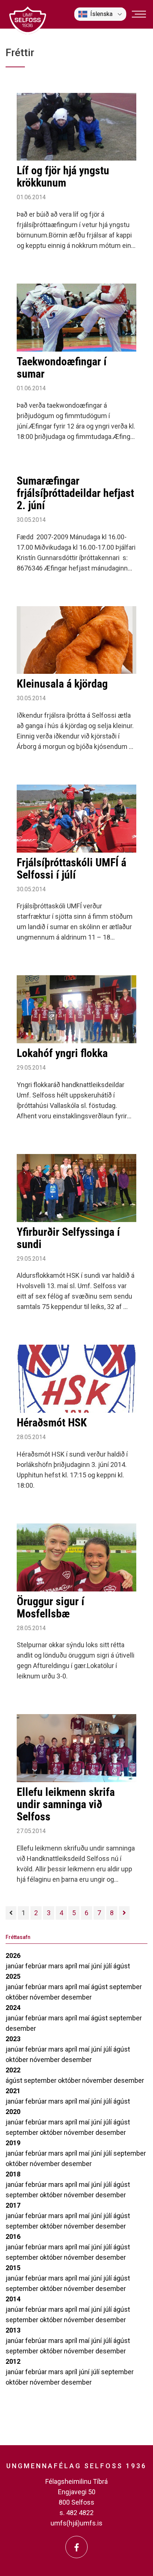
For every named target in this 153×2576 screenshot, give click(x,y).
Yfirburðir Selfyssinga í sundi (68, 1238)
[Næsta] (124, 1913)
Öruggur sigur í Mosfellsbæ (51, 1607)
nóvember (45, 1997)
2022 (13, 2070)
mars (57, 1966)
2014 (13, 2299)
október (18, 1997)
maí (85, 1966)
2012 (13, 2361)
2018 (13, 2174)
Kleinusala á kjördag (62, 684)
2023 (13, 2039)
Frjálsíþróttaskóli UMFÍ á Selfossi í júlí (71, 869)
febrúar (37, 1966)
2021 (13, 2091)
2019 (13, 2143)
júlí (108, 1966)
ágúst (122, 1966)
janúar (15, 1966)
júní (97, 1966)
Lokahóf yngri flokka (62, 1053)
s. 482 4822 (76, 2513)
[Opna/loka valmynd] (139, 14)
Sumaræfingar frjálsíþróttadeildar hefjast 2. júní (75, 493)
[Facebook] (76, 2547)
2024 (13, 2008)
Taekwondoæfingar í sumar (62, 368)
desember (76, 1997)
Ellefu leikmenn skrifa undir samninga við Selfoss (66, 1804)
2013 (13, 2330)
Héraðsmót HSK (52, 1423)
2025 (13, 1976)
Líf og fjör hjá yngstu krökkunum (63, 177)
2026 (13, 1956)
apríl (72, 1966)
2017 (13, 2205)
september (126, 1987)
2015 (13, 2268)
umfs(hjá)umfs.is (76, 2523)
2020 (13, 2112)
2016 (13, 2236)
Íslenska (101, 14)
